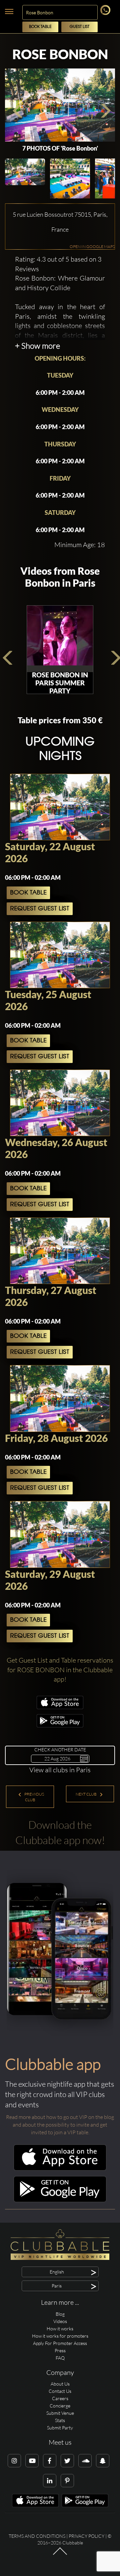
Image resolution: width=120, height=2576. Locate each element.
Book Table (40, 27)
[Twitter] (67, 2461)
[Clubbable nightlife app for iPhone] (60, 1707)
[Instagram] (14, 2461)
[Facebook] (50, 2461)
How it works (60, 2329)
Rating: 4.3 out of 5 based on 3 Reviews (58, 264)
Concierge (60, 2406)
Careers (60, 2398)
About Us (60, 2384)
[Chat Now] (106, 13)
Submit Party (60, 2428)
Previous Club (34, 1797)
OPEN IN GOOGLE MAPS (92, 246)
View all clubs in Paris (60, 1770)
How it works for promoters (60, 2336)
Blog (60, 2314)
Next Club (86, 1794)
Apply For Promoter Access (60, 2343)
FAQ (60, 2358)
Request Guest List (40, 909)
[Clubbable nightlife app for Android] (60, 1726)
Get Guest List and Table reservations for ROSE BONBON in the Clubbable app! (60, 1670)
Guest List (79, 27)
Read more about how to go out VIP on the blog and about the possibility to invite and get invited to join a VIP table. (60, 2125)
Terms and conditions (37, 2536)
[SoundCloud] (85, 2461)
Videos (60, 2321)
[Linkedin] (50, 2481)
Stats (60, 2420)
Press (60, 2350)
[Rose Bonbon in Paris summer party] (60, 639)
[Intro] (60, 2554)
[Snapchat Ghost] (103, 2461)
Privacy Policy (86, 2536)
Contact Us (60, 2391)
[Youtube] (32, 2461)
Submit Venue (60, 2413)
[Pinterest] (67, 2481)
